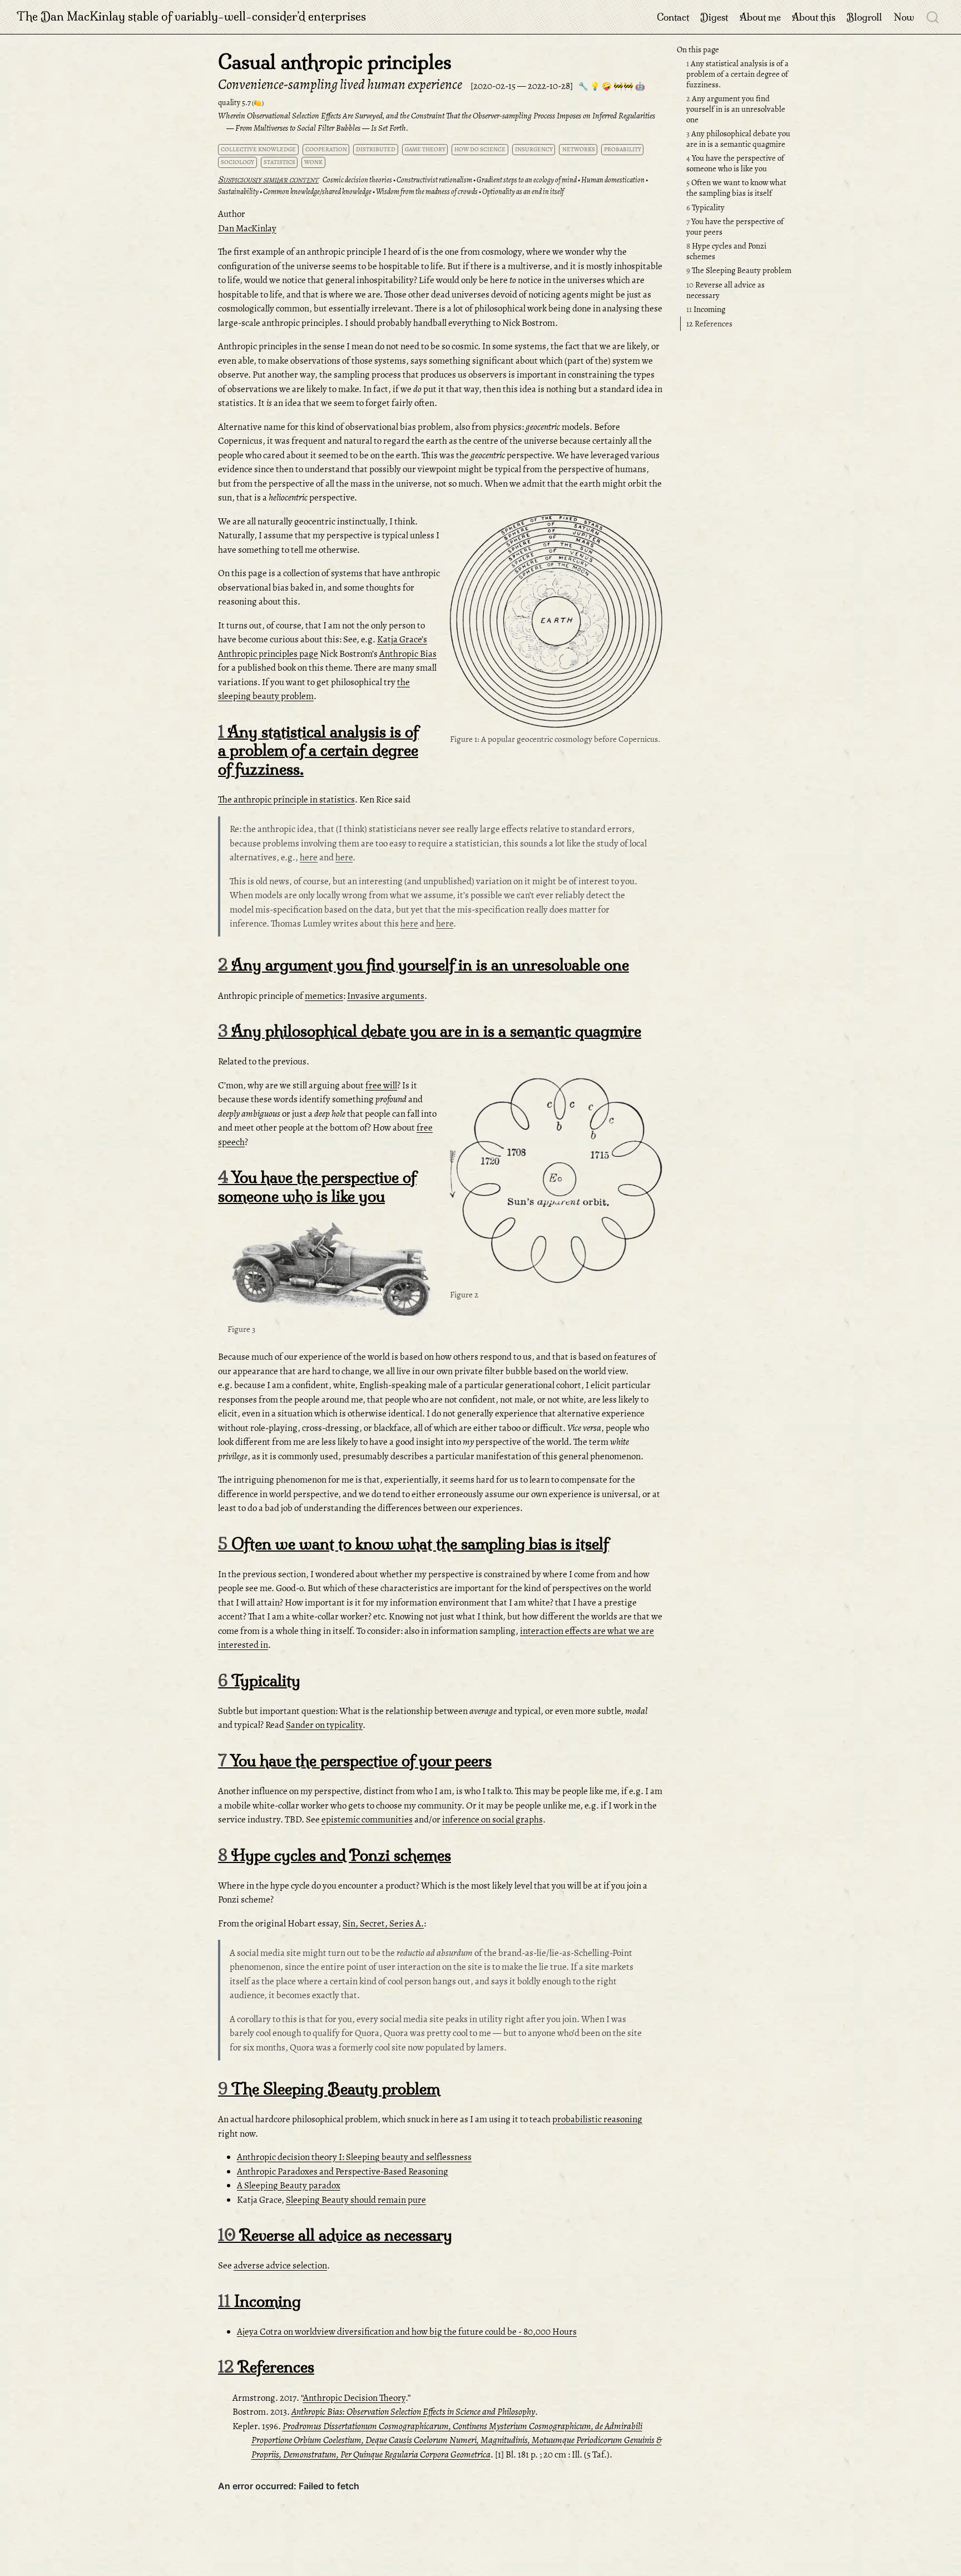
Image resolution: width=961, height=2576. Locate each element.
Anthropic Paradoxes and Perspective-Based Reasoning (343, 2171)
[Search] (933, 17)
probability (623, 149)
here (309, 857)
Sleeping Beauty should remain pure (356, 2200)
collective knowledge (258, 149)
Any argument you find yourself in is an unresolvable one (736, 109)
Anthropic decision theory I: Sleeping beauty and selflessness (354, 2157)
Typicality (705, 207)
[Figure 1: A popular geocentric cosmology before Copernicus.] (556, 623)
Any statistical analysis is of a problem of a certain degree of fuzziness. (737, 74)
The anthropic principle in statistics (286, 799)
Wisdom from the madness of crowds (427, 192)
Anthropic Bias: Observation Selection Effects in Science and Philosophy (413, 2412)
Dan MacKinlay (247, 228)
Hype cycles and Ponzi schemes (726, 252)
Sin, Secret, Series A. (383, 1923)
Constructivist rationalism (434, 180)
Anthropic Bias (408, 654)
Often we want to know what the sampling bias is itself (736, 188)
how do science (480, 149)
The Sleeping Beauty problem (739, 271)
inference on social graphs (492, 1819)
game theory (425, 149)
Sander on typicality (324, 1725)
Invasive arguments (386, 996)
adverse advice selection (280, 2265)
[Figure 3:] (334, 1270)
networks (579, 149)
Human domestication (613, 180)
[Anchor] (653, 525)
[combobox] (933, 17)
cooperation (326, 149)
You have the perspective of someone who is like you (735, 164)
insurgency (534, 149)
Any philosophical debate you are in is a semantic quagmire (738, 139)
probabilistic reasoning (597, 2119)
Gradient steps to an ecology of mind (527, 180)
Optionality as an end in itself (523, 192)
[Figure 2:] (556, 1183)
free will (381, 1085)
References (709, 324)
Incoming (706, 310)
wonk (313, 162)
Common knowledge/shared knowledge (317, 192)
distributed (376, 149)
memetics (324, 996)
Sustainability (238, 192)
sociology (237, 162)
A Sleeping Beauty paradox (289, 2185)
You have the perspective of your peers (735, 227)
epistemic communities (367, 1819)
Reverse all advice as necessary (725, 290)
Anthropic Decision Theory (354, 2398)
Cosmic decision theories (357, 180)
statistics (279, 162)
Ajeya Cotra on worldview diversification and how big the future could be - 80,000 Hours (407, 2332)
